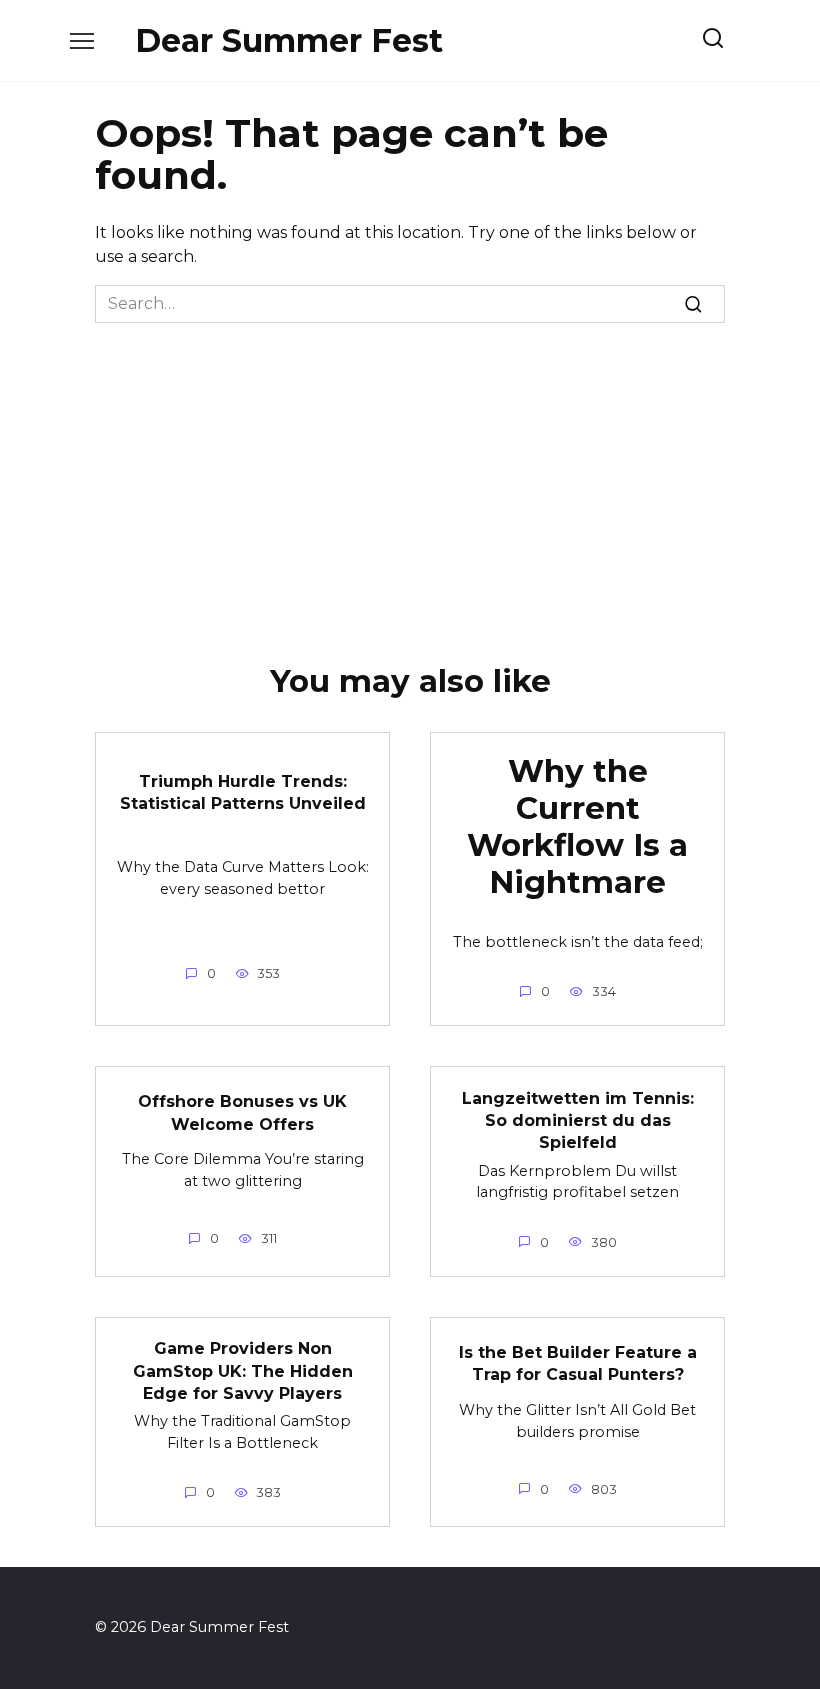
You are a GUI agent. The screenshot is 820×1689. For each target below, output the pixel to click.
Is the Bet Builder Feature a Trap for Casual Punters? (578, 1362)
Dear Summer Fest (289, 40)
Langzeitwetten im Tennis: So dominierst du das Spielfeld (578, 1120)
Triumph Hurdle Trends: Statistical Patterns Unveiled (243, 791)
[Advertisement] (410, 473)
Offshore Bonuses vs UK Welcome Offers (242, 1112)
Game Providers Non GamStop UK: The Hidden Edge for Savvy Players (243, 1371)
